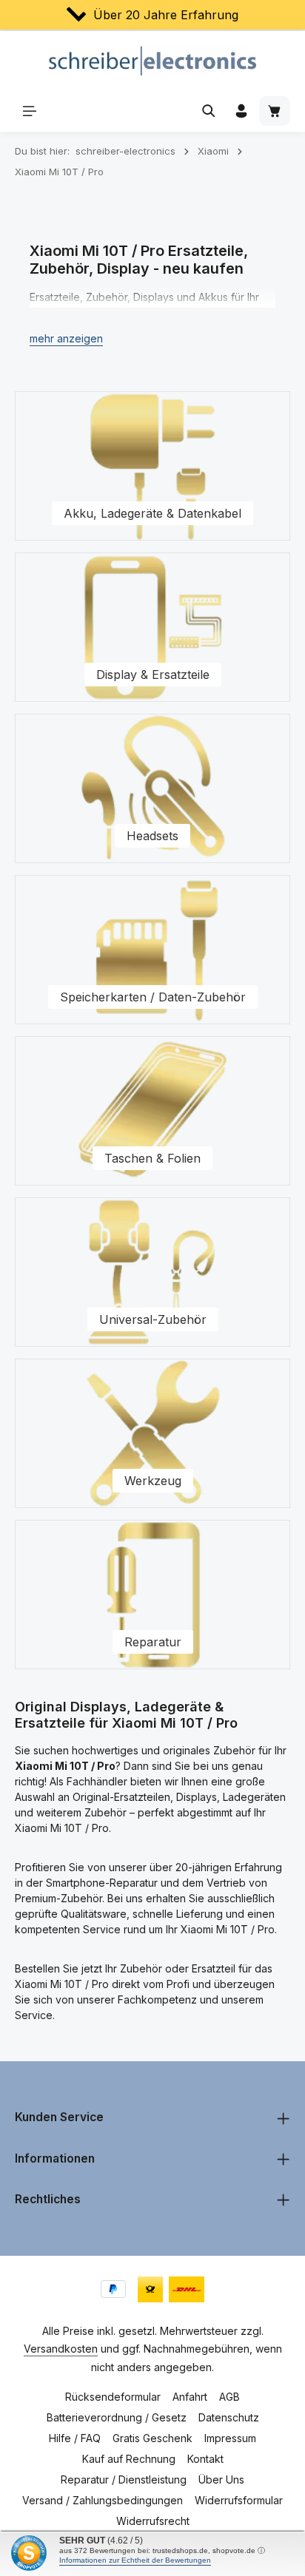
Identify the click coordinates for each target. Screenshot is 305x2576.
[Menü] (30, 111)
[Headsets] (152, 788)
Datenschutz (229, 2417)
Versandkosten (61, 2349)
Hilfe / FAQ (75, 2438)
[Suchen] (209, 111)
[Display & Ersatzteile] (152, 627)
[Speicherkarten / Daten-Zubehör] (152, 950)
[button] (66, 338)
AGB (229, 2397)
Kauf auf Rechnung (129, 2459)
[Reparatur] (152, 1595)
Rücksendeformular (113, 2397)
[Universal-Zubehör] (152, 1272)
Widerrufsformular (239, 2500)
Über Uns (221, 2479)
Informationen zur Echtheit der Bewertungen (135, 2560)
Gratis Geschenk (152, 2438)
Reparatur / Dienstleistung (124, 2479)
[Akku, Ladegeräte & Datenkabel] (152, 466)
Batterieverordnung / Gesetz (117, 2417)
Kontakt (205, 2459)
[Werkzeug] (152, 1433)
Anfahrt (190, 2397)
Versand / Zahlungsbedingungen (103, 2500)
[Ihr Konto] (241, 111)
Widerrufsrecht (153, 2521)
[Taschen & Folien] (152, 1111)
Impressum (230, 2438)
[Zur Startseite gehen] (153, 61)
